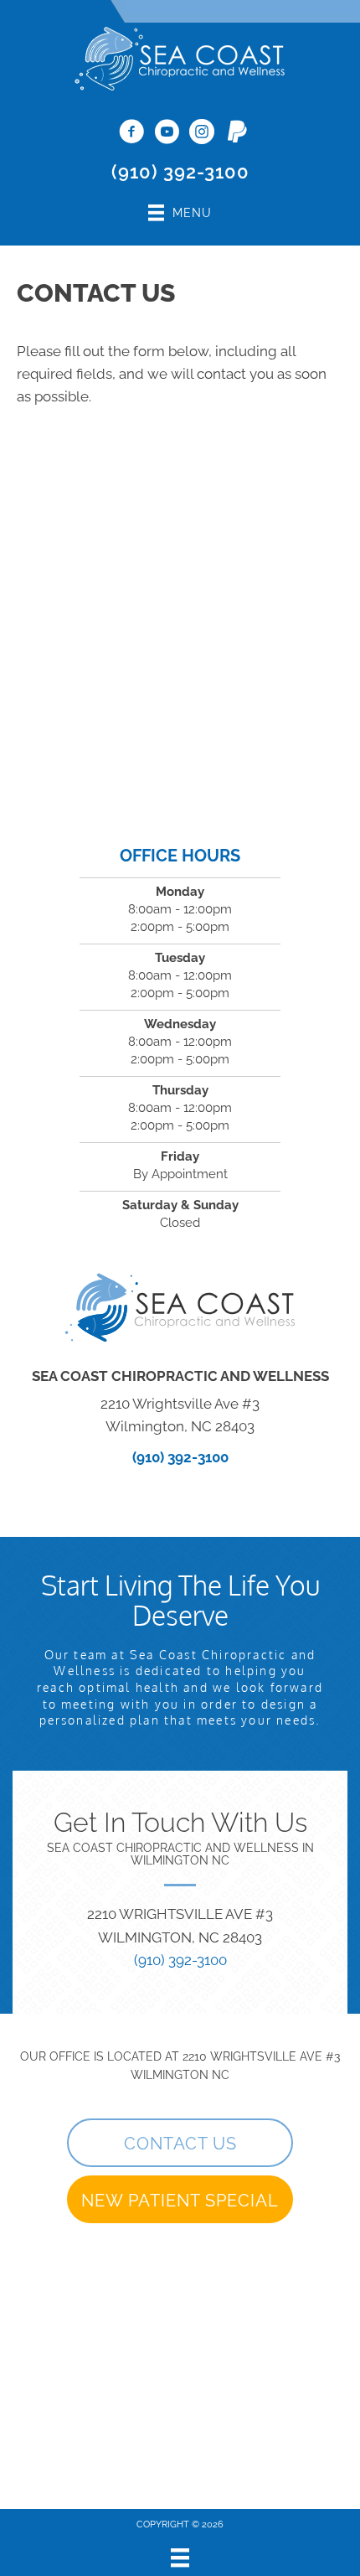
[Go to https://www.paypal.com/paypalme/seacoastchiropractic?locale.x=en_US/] (237, 132)
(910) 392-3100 (180, 172)
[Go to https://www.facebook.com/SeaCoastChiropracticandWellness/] (131, 133)
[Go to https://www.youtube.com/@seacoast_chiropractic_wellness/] (167, 133)
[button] (180, 2143)
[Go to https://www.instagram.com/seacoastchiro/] (202, 133)
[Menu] (180, 2558)
